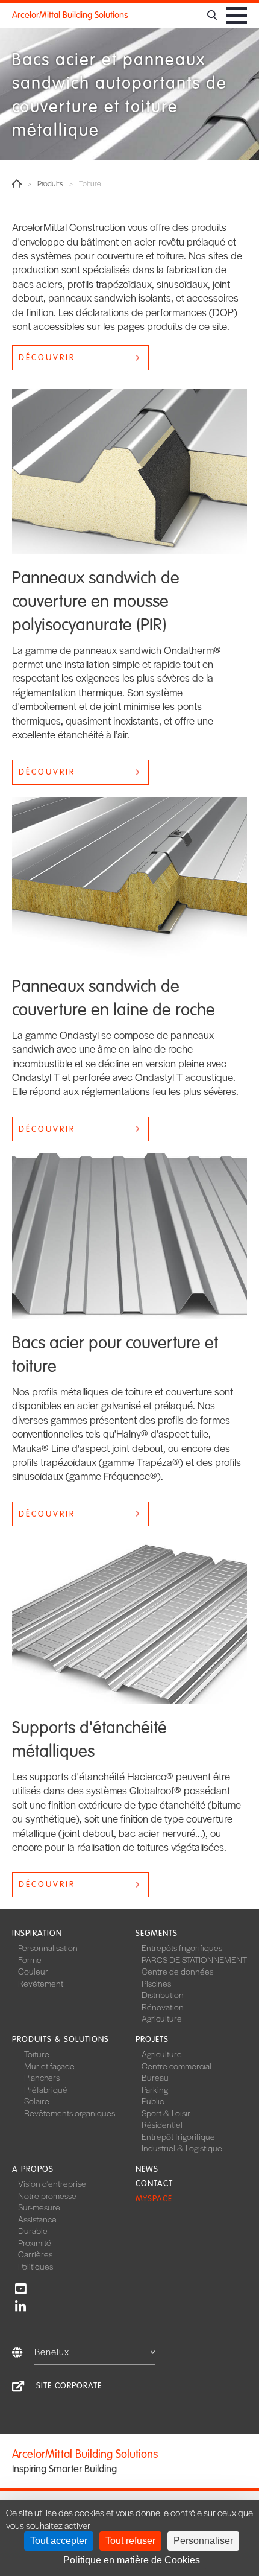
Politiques (36, 2266)
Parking (155, 2089)
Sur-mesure (39, 2207)
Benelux (52, 2351)
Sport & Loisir (166, 2113)
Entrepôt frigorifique (178, 2136)
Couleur (33, 1971)
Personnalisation (48, 1947)
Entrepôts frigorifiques (182, 1947)
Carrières (35, 2254)
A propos (33, 2169)
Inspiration (37, 1933)
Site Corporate (69, 2386)
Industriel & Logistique (182, 2148)
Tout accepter (59, 2541)
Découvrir (47, 357)
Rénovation (163, 2007)
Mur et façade (49, 2066)
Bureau (155, 2077)
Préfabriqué (46, 2089)
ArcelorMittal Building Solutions (70, 15)
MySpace (154, 2199)
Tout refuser (130, 2541)
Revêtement (41, 1983)
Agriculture (162, 2018)
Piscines (156, 1983)
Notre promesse (47, 2195)
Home (17, 183)
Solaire (37, 2101)
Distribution (163, 1994)
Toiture (37, 2054)
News (147, 2169)
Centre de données (177, 1971)
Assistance (37, 2219)
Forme (30, 1959)
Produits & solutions (61, 2039)
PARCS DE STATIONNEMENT (194, 1959)
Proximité (35, 2242)
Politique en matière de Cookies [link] (132, 2560)
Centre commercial (176, 2066)
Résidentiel (162, 2124)
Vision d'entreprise (52, 2183)
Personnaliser (203, 2541)
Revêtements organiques (70, 2113)
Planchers (42, 2077)
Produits (50, 184)
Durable (33, 2230)
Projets (152, 2039)
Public (153, 2101)
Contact (154, 2184)
